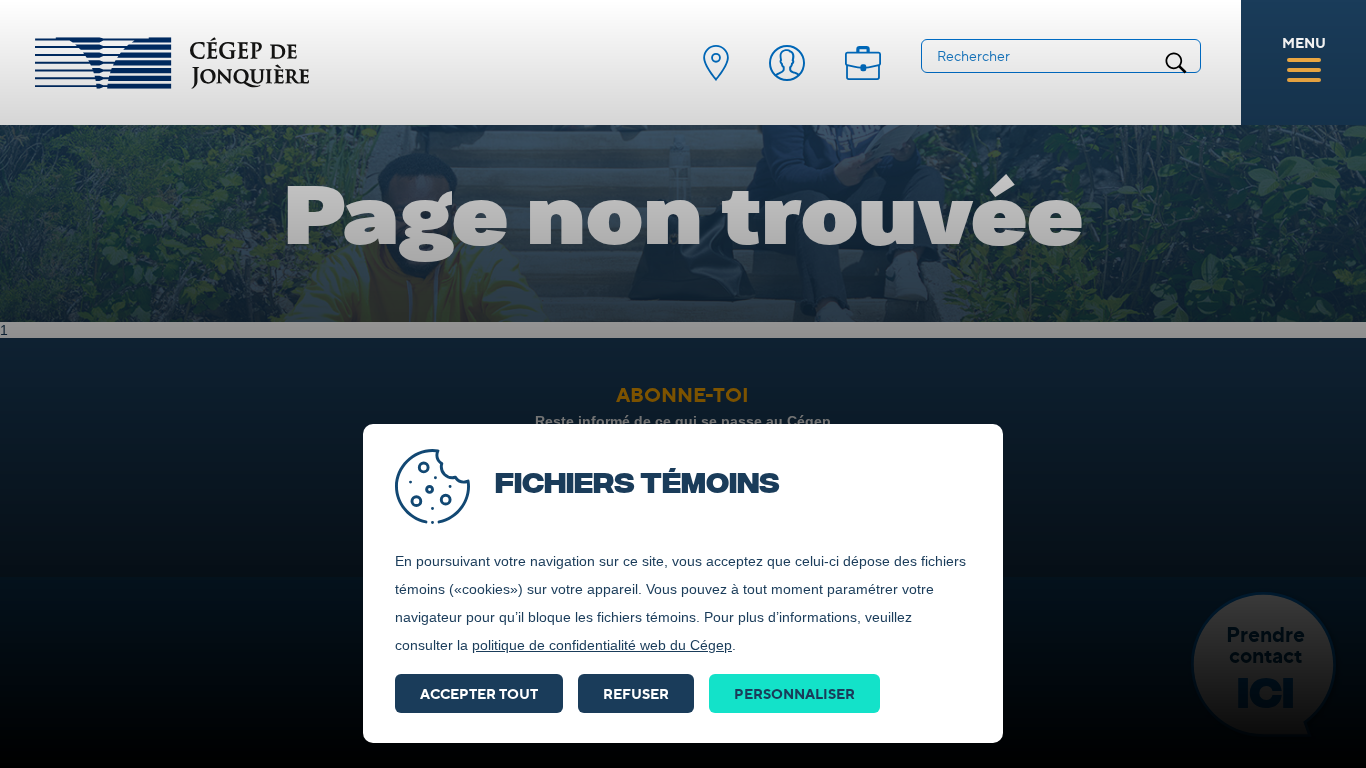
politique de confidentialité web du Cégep (602, 645)
